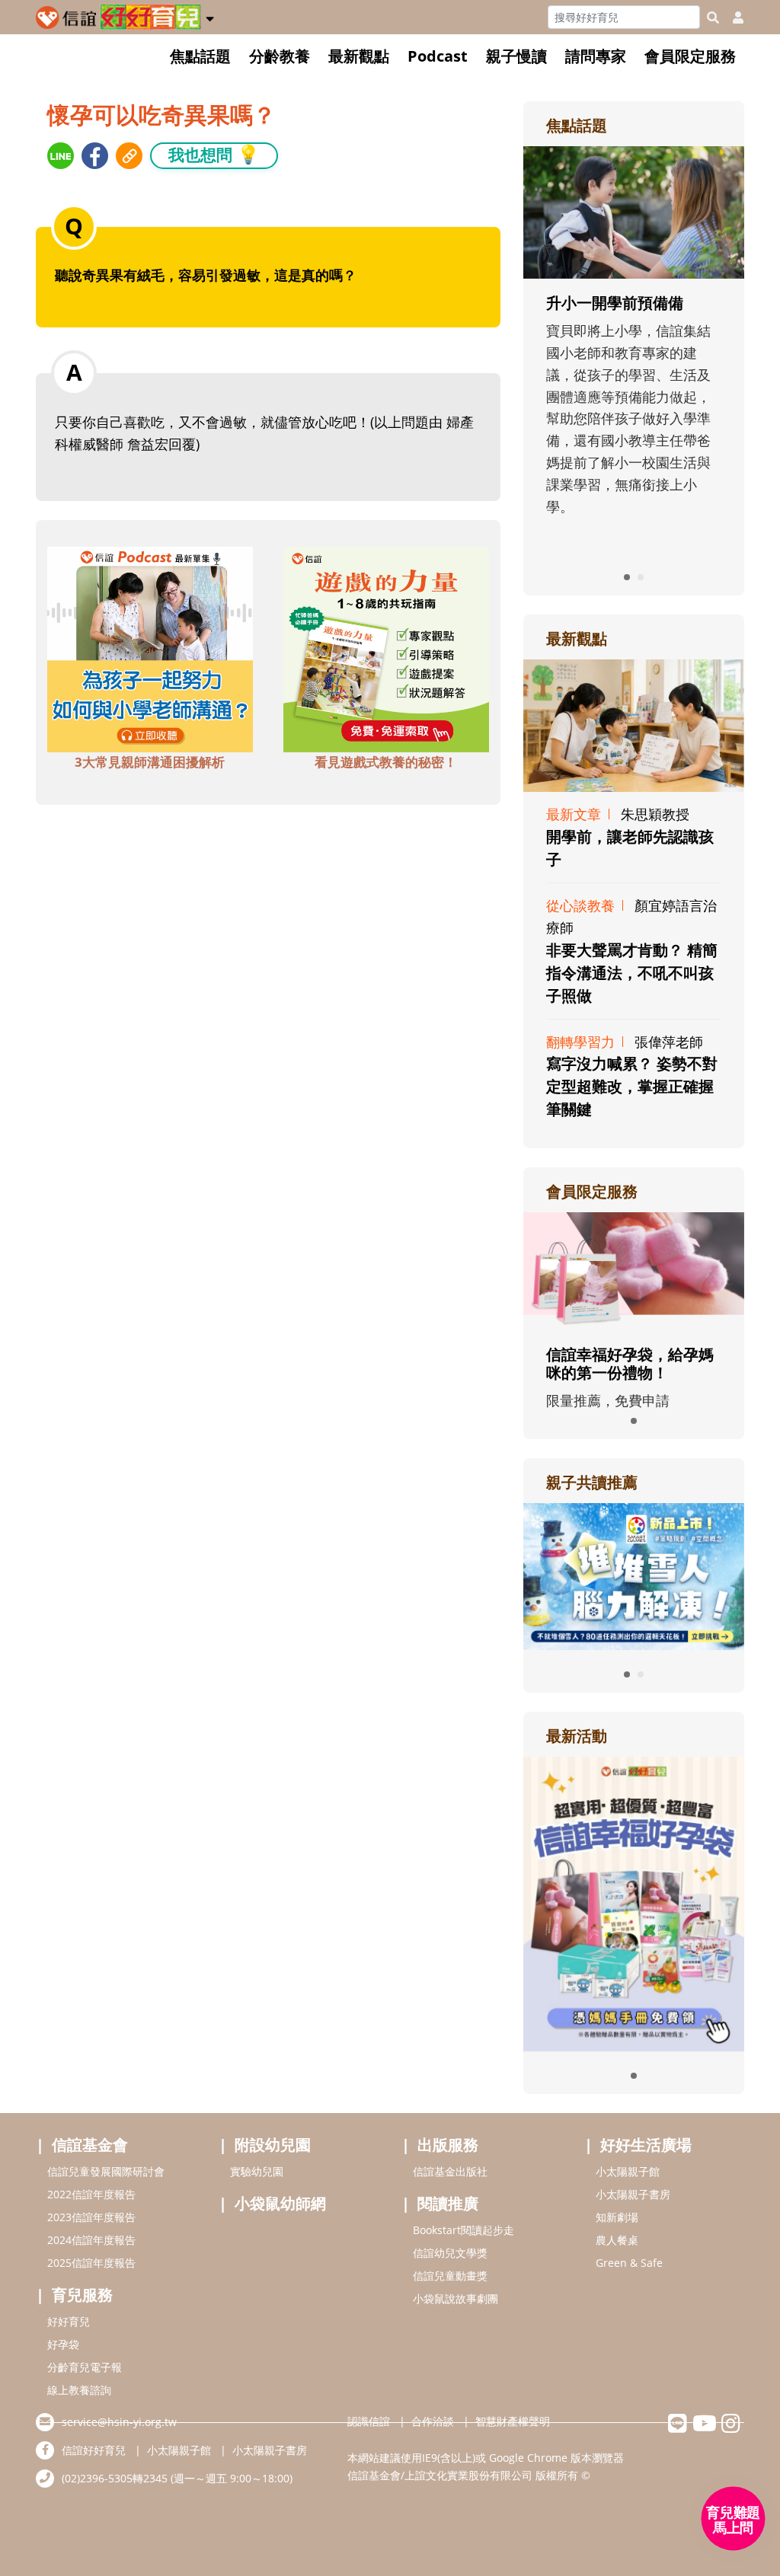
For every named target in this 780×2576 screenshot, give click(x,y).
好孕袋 (63, 2344)
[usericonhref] (732, 18)
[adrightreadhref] (634, 1575)
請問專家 (596, 56)
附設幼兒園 (273, 2145)
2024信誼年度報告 (91, 2240)
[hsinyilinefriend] (678, 2427)
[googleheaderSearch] (713, 18)
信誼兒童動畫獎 (450, 2276)
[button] (210, 16)
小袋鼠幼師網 (280, 2203)
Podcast (438, 56)
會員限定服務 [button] (690, 56)
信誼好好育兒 (94, 2450)
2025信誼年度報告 (91, 2263)
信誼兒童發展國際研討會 (106, 2171)
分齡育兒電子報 (85, 2367)
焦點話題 (200, 56)
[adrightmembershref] (634, 1269)
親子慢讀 (516, 56)
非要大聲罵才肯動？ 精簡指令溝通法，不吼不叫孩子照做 (632, 973)
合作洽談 (433, 2421)
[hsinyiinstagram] (731, 2427)
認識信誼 (369, 2421)
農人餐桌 (617, 2240)
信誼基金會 (90, 2145)
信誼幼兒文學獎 (450, 2253)
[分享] (61, 156)
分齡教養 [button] (280, 56)
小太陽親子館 (628, 2171)
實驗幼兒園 (257, 2171)
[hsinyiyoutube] (704, 2427)
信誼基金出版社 (450, 2171)
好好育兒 (69, 2321)
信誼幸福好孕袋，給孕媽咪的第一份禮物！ (630, 1363)
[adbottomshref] (150, 648)
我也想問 (214, 154)
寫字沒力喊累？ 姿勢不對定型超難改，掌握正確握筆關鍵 (632, 1086)
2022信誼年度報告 (91, 2194)
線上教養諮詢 (79, 2390)
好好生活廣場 (646, 2145)
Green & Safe (629, 2263)
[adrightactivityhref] (634, 1902)
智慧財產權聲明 (513, 2421)
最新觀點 (359, 56)
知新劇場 (617, 2217)
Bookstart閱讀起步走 (464, 2230)
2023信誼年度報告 (91, 2217)
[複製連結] (129, 156)
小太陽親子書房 (633, 2194)
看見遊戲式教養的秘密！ (386, 762)
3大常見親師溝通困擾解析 (150, 762)
